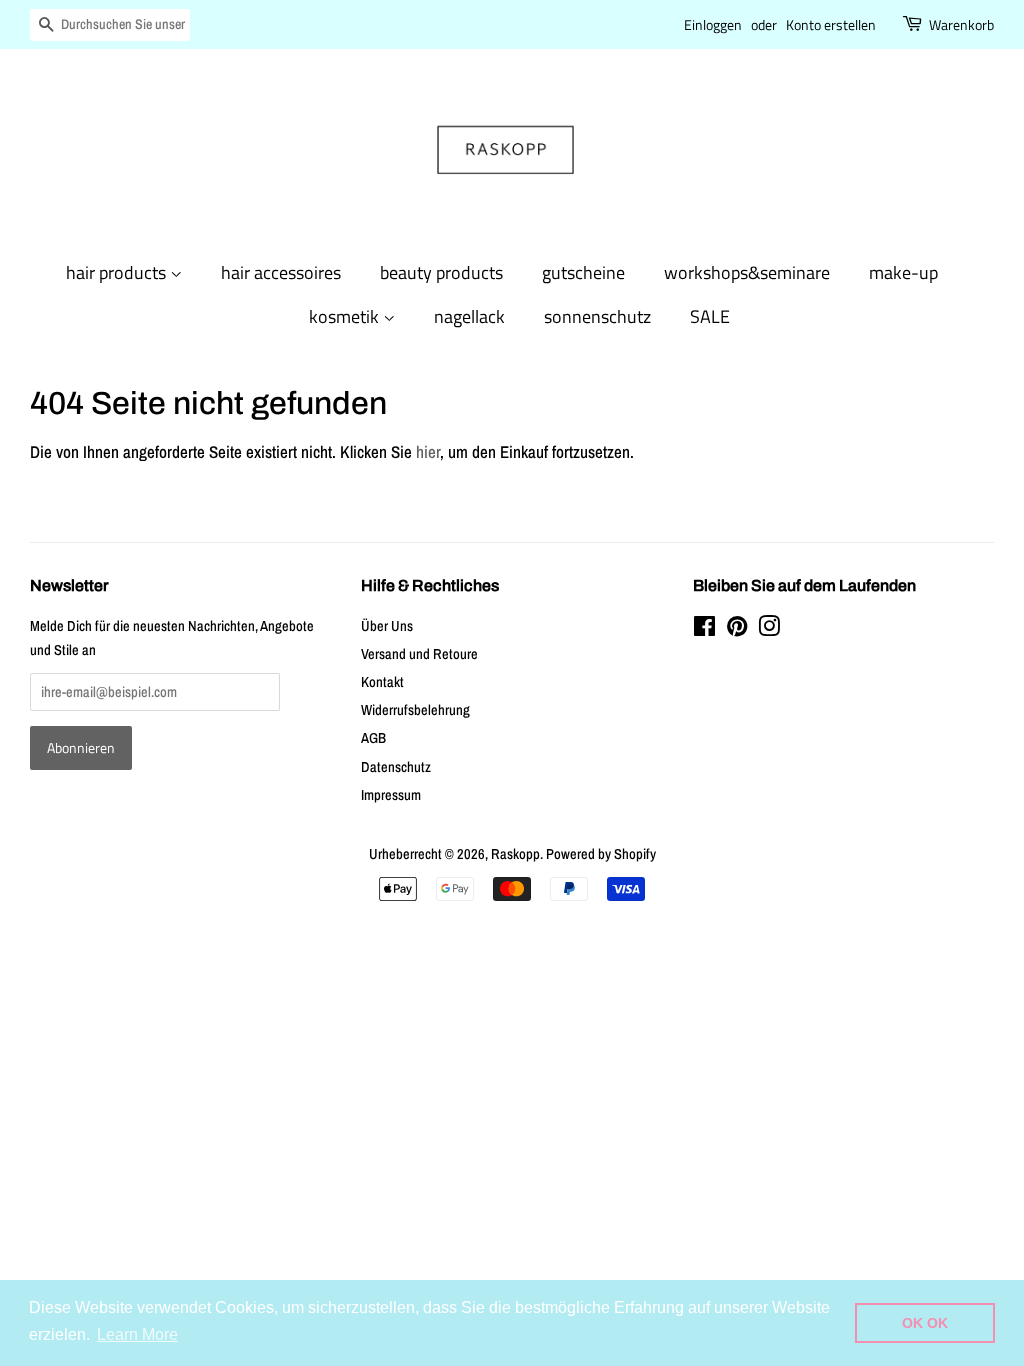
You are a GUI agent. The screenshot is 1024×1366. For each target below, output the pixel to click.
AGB (373, 738)
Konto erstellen (831, 24)
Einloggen (713, 24)
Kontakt (382, 682)
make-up (903, 272)
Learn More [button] (137, 1334)
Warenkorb (961, 24)
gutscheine (583, 272)
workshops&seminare (747, 272)
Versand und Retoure (419, 654)
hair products (118, 272)
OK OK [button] (925, 1323)
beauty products (441, 272)
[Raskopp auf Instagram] (769, 630)
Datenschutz (396, 767)
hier (428, 451)
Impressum (391, 795)
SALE (710, 316)
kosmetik (346, 316)
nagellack (469, 316)
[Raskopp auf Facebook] (704, 630)
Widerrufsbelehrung (415, 710)
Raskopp (515, 854)
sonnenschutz (597, 316)
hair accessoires (281, 272)
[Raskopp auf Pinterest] (737, 630)
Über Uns (387, 626)
